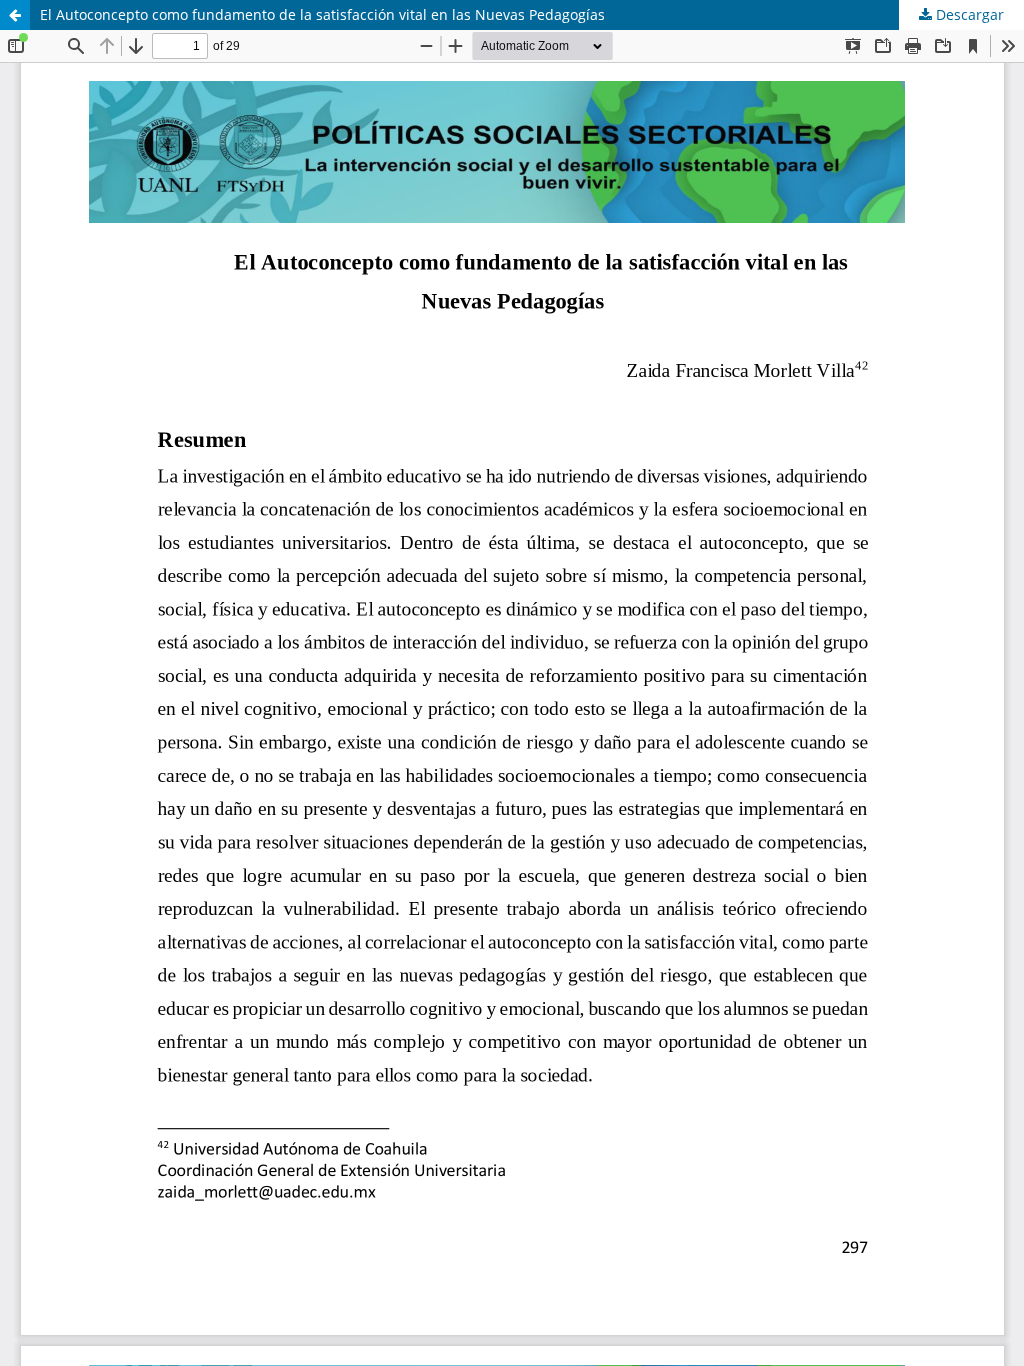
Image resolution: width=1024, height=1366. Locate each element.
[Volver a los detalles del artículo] (15, 15)
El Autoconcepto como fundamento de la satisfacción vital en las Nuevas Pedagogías (322, 14)
